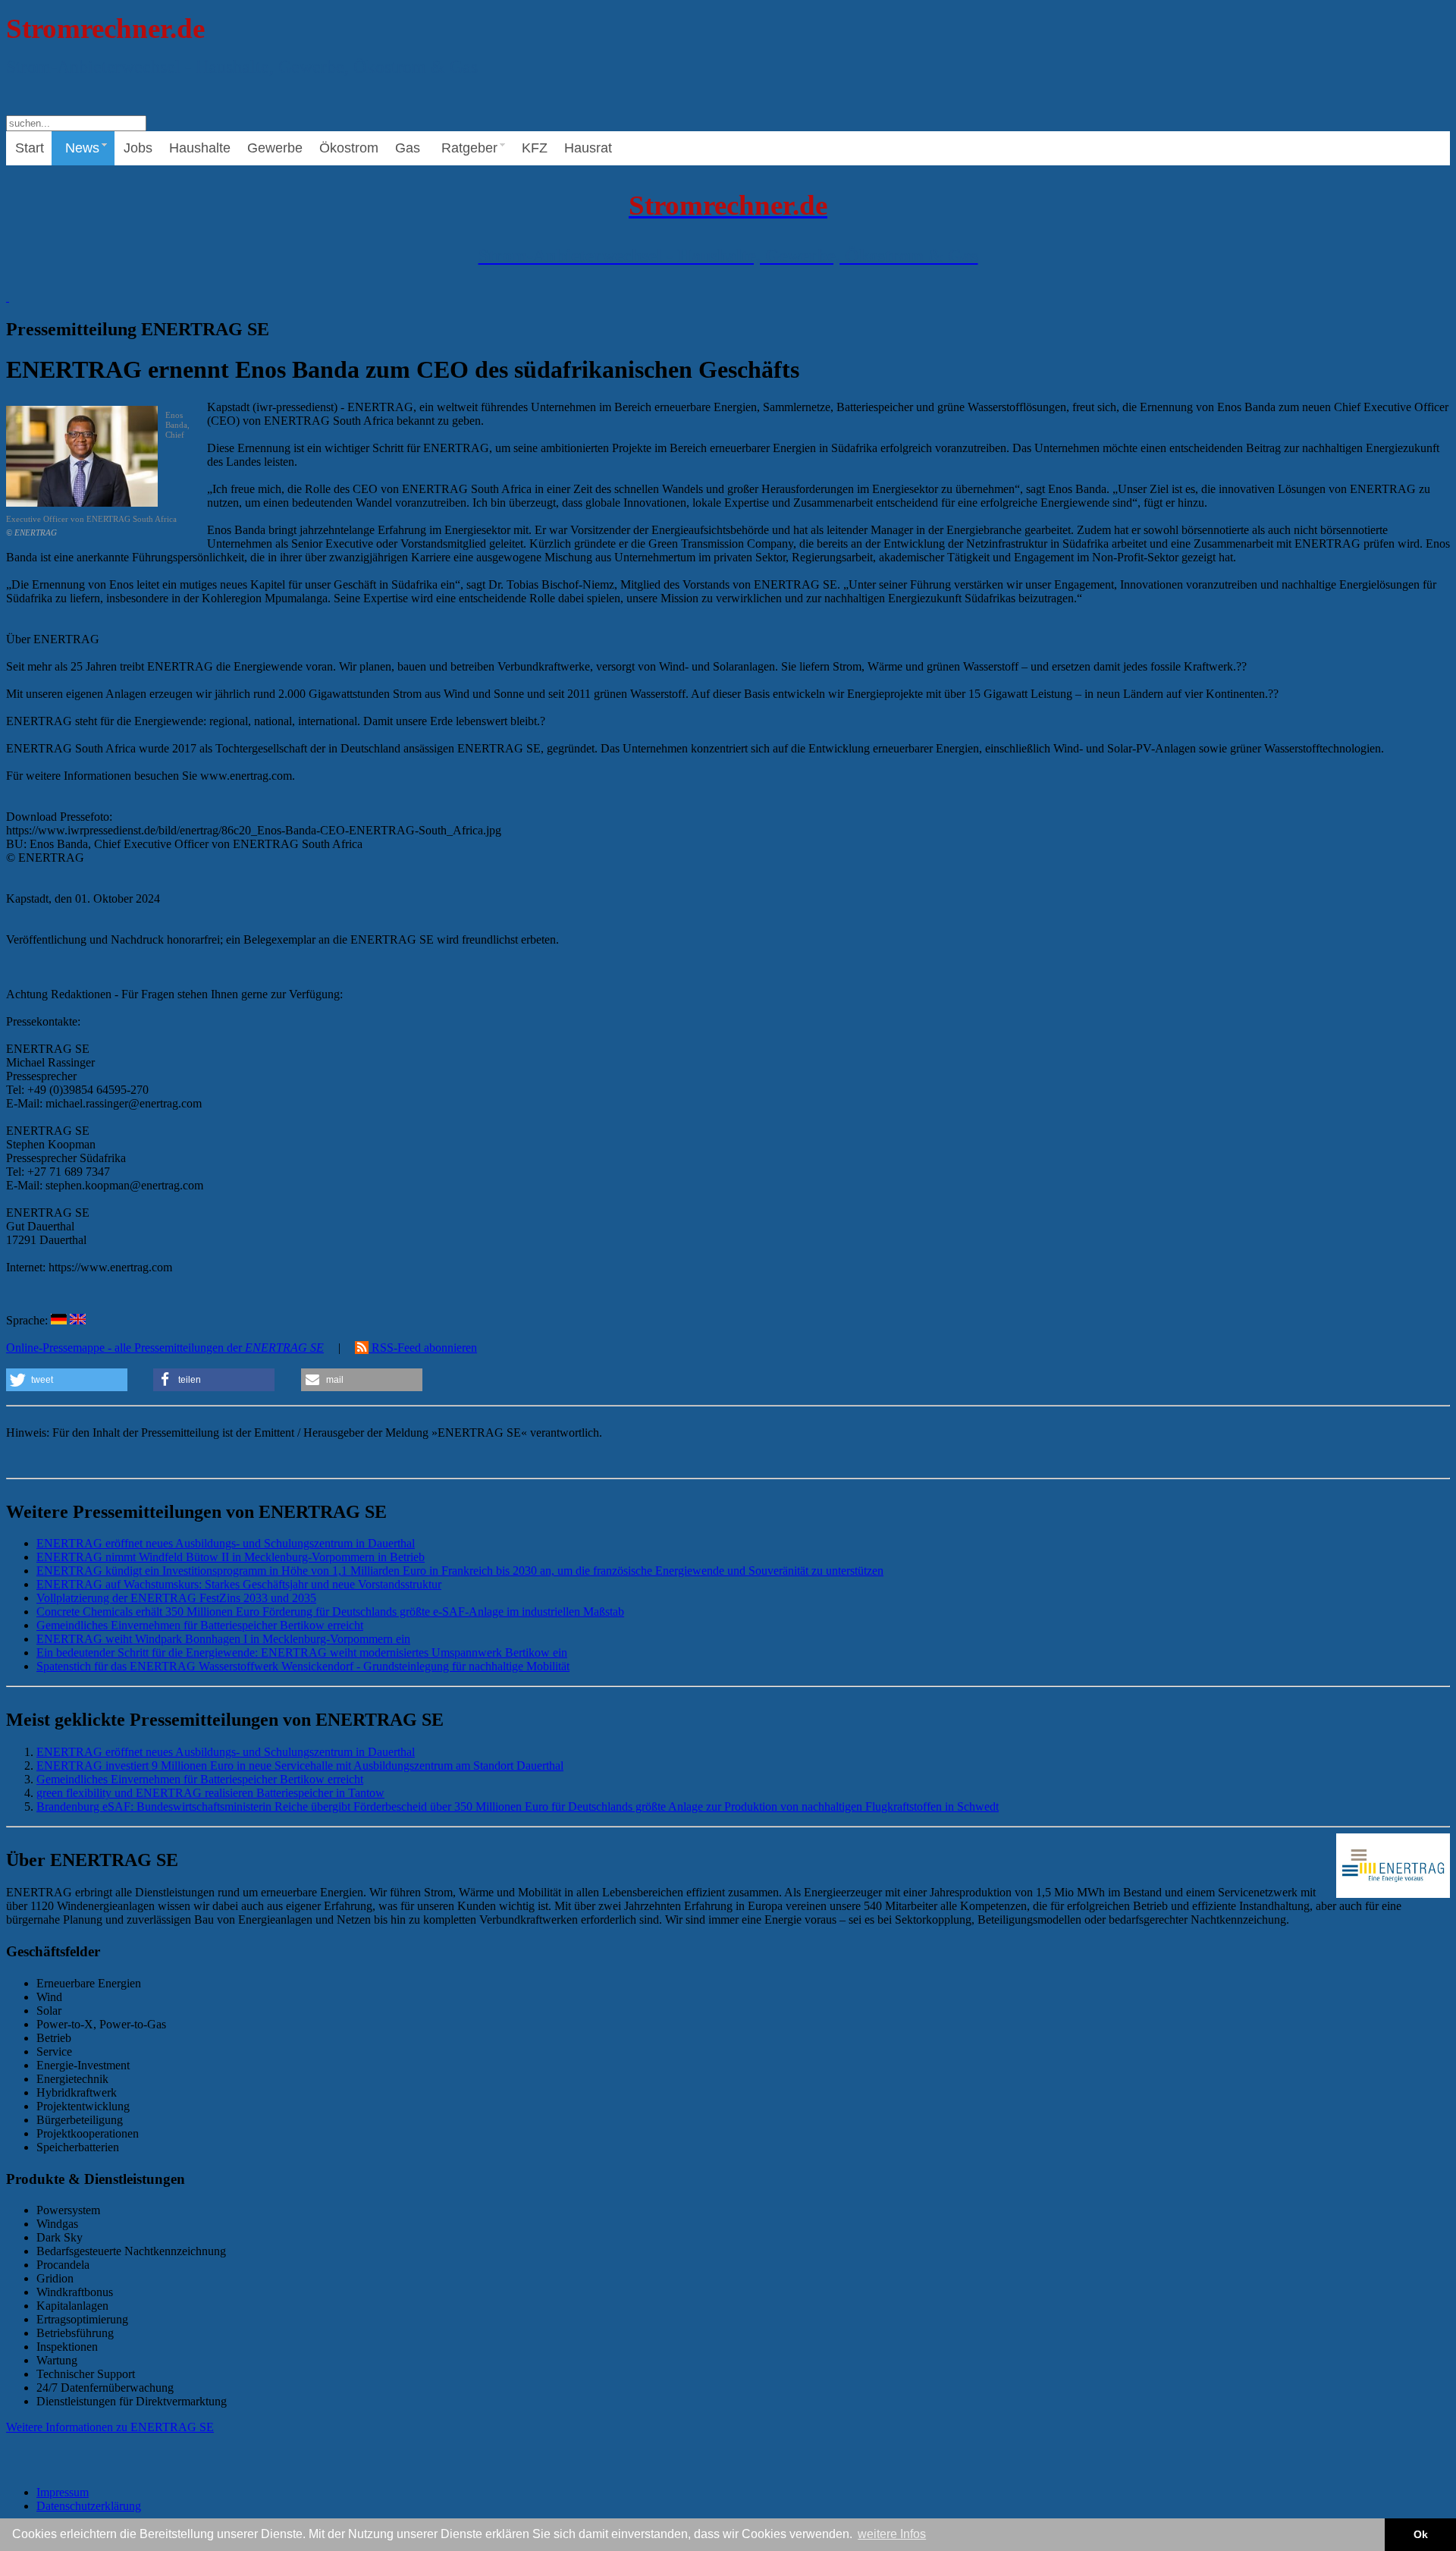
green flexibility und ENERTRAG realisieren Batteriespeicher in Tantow (210, 1793)
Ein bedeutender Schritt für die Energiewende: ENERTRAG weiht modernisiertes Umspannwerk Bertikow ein (302, 1652)
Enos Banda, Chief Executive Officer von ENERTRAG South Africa (98, 474)
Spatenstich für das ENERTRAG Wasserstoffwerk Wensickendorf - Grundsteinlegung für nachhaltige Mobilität (303, 1666)
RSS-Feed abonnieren (423, 1348)
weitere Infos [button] (892, 2534)
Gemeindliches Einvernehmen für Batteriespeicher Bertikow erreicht (200, 1625)
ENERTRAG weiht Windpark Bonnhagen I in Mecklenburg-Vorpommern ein (223, 1639)
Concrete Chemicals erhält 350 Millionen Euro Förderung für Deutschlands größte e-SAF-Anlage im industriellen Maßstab (330, 1612)
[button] (67, 1380)
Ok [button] (1421, 2534)
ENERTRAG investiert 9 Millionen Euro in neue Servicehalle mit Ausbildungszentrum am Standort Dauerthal (300, 1766)
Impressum (63, 2492)
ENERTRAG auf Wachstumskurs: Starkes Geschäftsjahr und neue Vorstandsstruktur (239, 1584)
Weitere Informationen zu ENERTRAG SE (110, 2427)
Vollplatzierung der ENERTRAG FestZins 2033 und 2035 (176, 1598)
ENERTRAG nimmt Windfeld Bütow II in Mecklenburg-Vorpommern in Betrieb (231, 1557)
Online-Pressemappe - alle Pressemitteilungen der (165, 1348)
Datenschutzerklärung (89, 2506)
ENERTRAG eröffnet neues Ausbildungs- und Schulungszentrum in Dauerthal (226, 1543)
